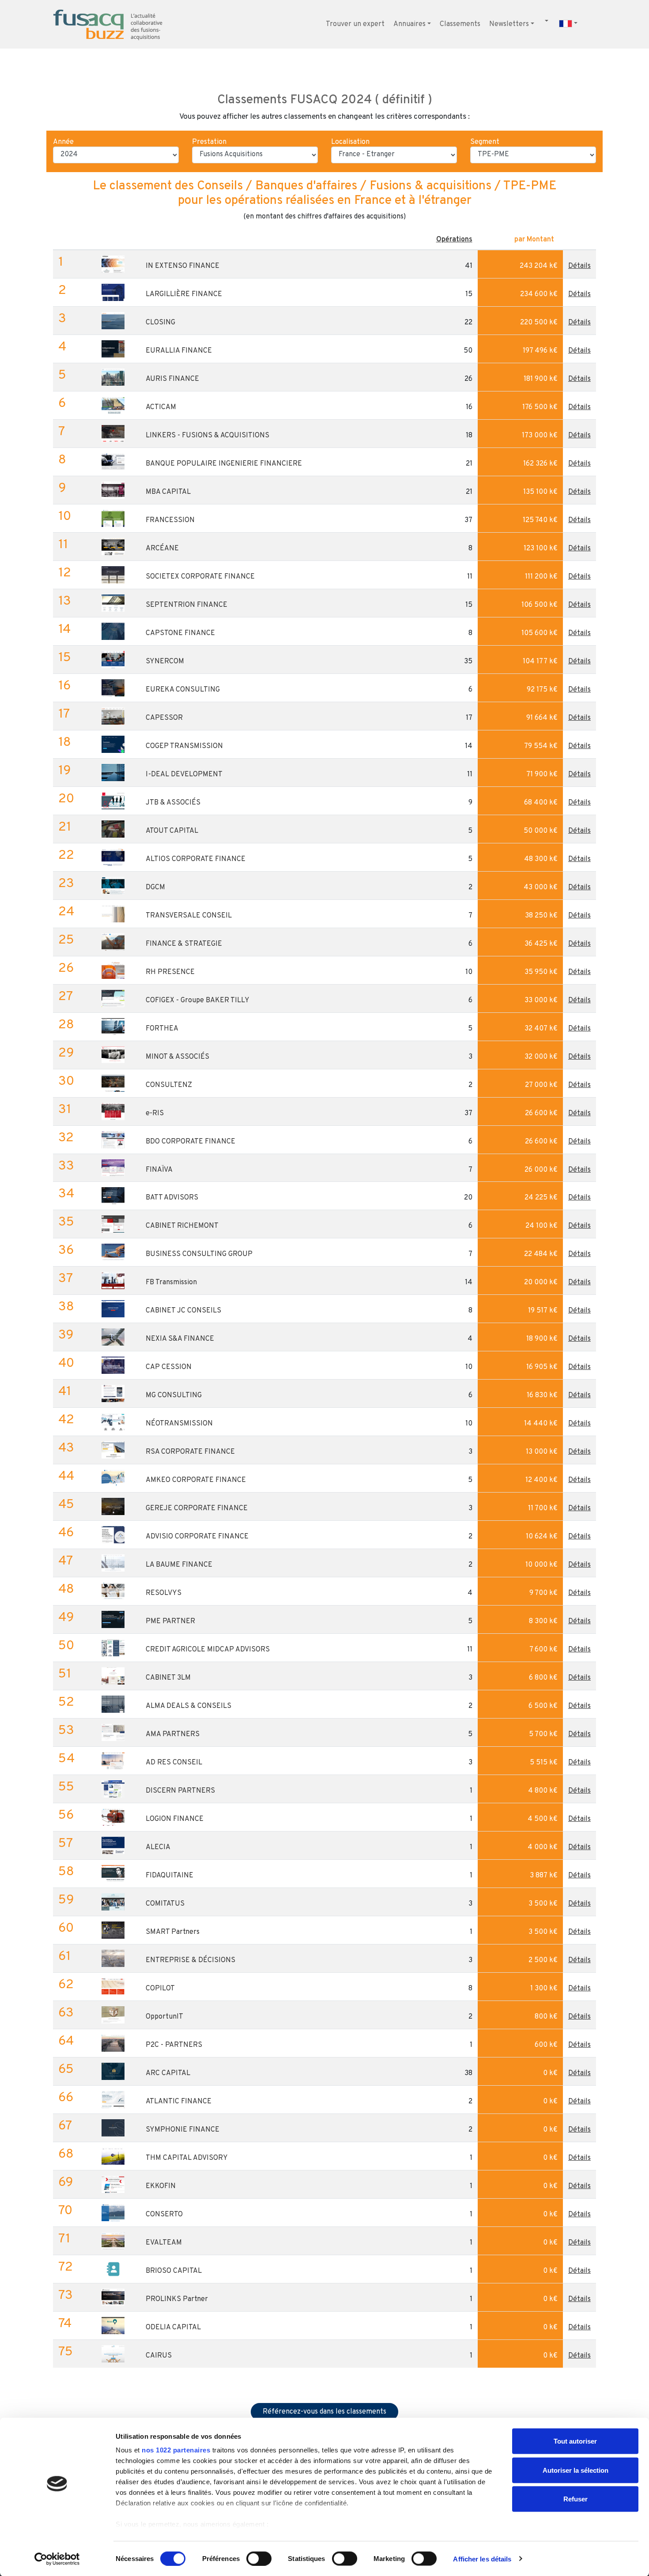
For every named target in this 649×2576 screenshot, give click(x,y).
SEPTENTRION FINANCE (187, 605)
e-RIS (155, 1113)
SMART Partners (173, 1932)
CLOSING (160, 323)
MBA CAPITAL (168, 492)
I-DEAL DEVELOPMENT (184, 775)
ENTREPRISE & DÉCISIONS (191, 1960)
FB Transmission (171, 1282)
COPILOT (160, 1989)
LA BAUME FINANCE (179, 1565)
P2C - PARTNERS (174, 2045)
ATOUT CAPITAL (172, 831)
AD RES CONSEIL (174, 1763)
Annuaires (409, 24)
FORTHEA (162, 1029)
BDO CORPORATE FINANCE (191, 1142)
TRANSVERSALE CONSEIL (189, 916)
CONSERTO (164, 2215)
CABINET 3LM (168, 1678)
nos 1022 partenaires (176, 2450)
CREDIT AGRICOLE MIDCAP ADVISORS (208, 1650)
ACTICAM (161, 407)
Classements (460, 24)
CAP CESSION (169, 1367)
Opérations (454, 240)
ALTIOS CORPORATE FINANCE (196, 859)
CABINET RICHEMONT (182, 1226)
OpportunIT (164, 2017)
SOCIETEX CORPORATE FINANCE (200, 577)
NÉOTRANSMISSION (179, 1424)
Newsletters (509, 24)
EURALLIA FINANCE (179, 351)
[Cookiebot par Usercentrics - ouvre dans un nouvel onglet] (57, 2559)
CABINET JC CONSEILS (183, 1311)
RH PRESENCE (170, 972)
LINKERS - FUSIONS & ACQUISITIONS (208, 436)
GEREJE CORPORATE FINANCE (197, 1508)
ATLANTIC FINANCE (179, 2102)
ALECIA (158, 1847)
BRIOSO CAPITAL (174, 2271)
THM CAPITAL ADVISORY (187, 2158)
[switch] (259, 2558)
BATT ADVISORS (172, 1198)
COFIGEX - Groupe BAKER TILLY (198, 1000)
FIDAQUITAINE (170, 1876)
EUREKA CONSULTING (183, 690)
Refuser (575, 2499)
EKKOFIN (161, 2186)
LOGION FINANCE (175, 1819)
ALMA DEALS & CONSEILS (189, 1706)
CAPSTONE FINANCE (180, 633)
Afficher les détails (482, 2559)
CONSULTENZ (169, 1085)
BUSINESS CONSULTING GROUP (199, 1254)
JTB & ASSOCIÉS (173, 803)
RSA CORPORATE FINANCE (190, 1452)
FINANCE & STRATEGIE (184, 944)
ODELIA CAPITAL (173, 2328)
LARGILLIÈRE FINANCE (184, 294)
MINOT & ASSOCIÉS (177, 1057)
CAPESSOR (164, 718)
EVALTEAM (164, 2243)
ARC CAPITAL (168, 2073)
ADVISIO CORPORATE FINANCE (197, 1537)
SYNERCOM (165, 662)
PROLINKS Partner (177, 2299)
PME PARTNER (170, 1621)
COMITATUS (165, 1904)
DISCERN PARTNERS (180, 1791)
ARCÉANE (162, 549)
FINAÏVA (159, 1170)
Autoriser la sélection (575, 2470)
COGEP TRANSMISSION (184, 746)
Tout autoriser (575, 2441)
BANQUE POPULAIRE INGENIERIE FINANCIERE (224, 464)
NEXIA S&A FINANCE (180, 1339)
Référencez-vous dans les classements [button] (324, 2412)
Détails (579, 266)
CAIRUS (159, 2356)
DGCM (155, 887)
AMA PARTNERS (173, 1734)
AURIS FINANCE (172, 379)
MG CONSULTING (174, 1395)
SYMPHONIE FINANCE (183, 2130)
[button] (590, 20)
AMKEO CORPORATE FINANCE (196, 1480)
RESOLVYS (164, 1593)
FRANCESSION (170, 520)
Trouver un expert (355, 24)
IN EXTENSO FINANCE (183, 266)
